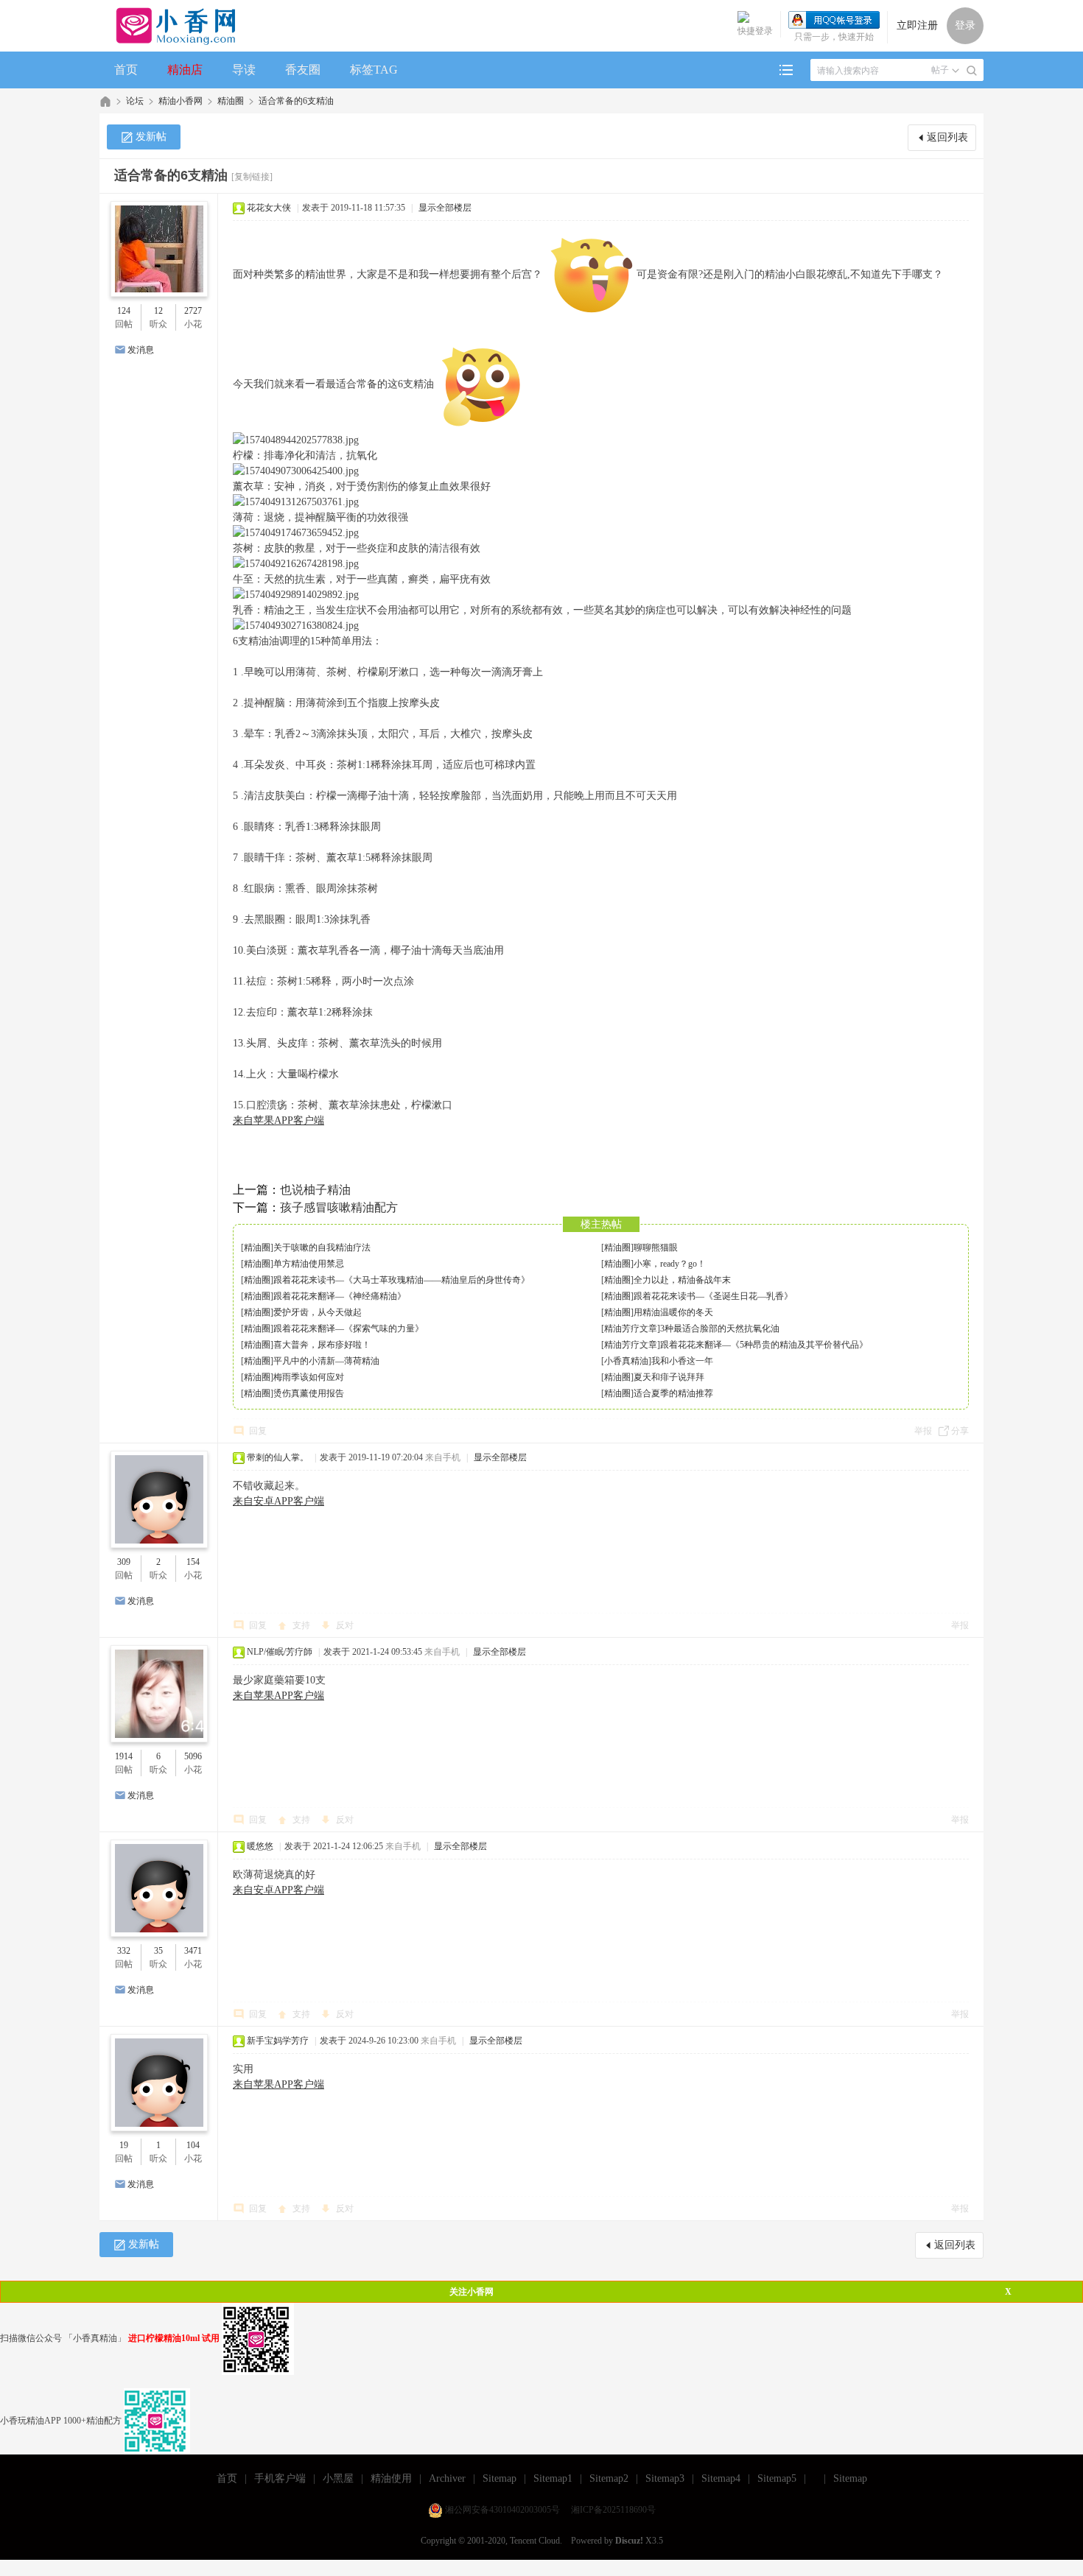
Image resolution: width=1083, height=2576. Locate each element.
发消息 (141, 350)
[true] (972, 71)
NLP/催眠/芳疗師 (280, 1652)
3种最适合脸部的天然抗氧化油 (720, 1329)
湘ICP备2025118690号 (613, 2510)
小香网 (105, 101)
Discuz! (629, 2541)
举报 (923, 1431)
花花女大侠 (269, 208)
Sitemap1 (553, 2478)
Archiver (447, 2478)
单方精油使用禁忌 (309, 1264)
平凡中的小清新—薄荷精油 (326, 1361)
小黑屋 (338, 2478)
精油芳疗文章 (631, 1329)
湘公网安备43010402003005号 (502, 2510)
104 (193, 2145)
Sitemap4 (721, 2478)
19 (124, 2145)
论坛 (135, 101)
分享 (960, 1431)
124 (124, 311)
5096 (193, 1756)
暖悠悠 (260, 1846)
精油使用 (391, 2478)
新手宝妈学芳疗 (278, 2041)
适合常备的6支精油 (296, 101)
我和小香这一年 (682, 1361)
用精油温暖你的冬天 (673, 1312)
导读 (244, 70)
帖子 (940, 70)
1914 (124, 1756)
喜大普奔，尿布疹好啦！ (322, 1345)
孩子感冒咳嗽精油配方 (339, 1207)
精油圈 (231, 101)
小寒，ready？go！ (670, 1264)
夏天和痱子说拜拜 (669, 1377)
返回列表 (947, 137)
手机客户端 (280, 2478)
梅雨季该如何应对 (309, 1377)
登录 (965, 25)
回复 (258, 1431)
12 (158, 311)
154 (193, 1562)
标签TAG (374, 70)
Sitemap (500, 2478)
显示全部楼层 (445, 208)
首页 (126, 70)
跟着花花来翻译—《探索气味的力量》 (348, 1329)
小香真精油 (626, 1361)
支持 (302, 1625)
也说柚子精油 (315, 1190)
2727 (193, 311)
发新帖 (151, 137)
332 (124, 1951)
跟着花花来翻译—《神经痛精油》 (340, 1296)
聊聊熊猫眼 (656, 1247)
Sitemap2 (609, 2478)
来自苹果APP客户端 (278, 1120)
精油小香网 (180, 101)
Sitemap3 (665, 2478)
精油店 (185, 70)
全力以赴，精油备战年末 (682, 1280)
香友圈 (303, 70)
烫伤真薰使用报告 (309, 1393)
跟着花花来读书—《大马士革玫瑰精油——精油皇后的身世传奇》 (402, 1280)
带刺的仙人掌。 (278, 1457)
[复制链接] (252, 177)
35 (158, 1951)
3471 (193, 1951)
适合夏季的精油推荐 (673, 1393)
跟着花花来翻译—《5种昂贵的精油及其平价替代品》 (764, 1345)
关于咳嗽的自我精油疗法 (322, 1247)
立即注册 (917, 25)
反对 (345, 1625)
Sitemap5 (777, 2478)
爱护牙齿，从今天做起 (318, 1312)
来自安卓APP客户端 (278, 1501)
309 (124, 1562)
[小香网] (170, 26)
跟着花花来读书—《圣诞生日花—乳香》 (713, 1296)
